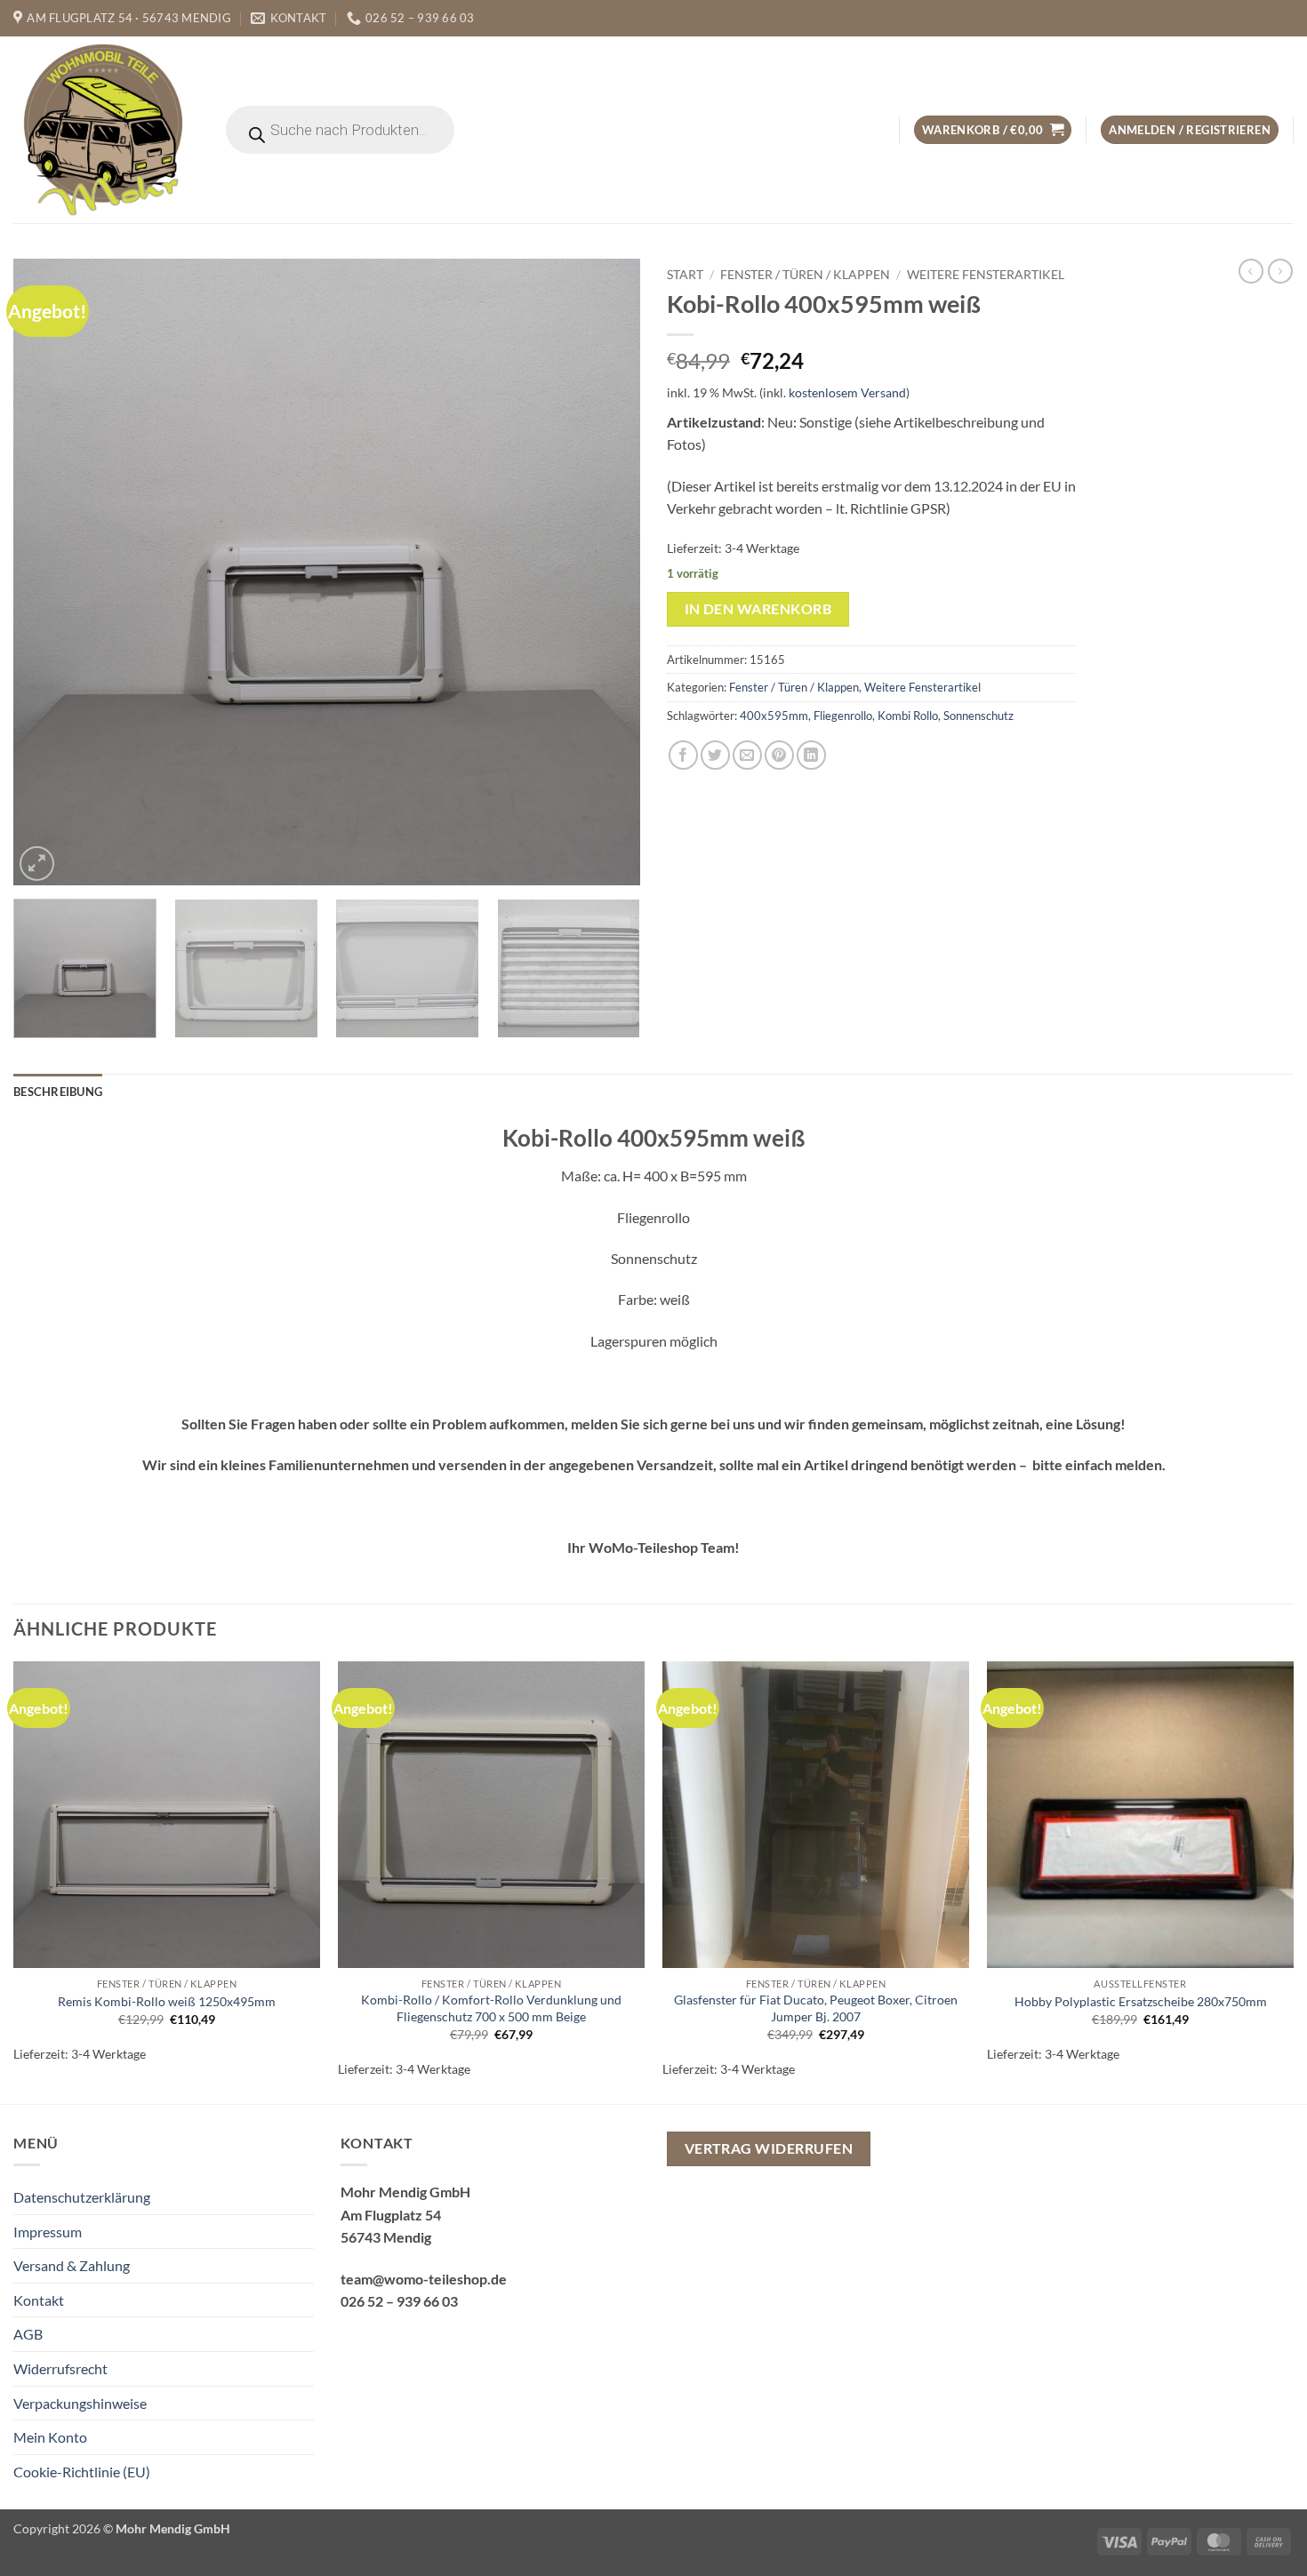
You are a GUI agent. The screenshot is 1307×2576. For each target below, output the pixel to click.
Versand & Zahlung (72, 2265)
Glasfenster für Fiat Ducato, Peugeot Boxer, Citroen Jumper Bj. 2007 (816, 2008)
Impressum (48, 2232)
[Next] (605, 572)
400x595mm (774, 716)
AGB (28, 2334)
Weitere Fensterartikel (986, 275)
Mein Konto (50, 2437)
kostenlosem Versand (847, 392)
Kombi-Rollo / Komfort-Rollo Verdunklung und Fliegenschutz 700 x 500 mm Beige (491, 2008)
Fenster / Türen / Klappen (805, 275)
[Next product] (1251, 271)
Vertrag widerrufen (769, 2148)
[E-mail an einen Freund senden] (747, 755)
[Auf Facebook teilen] (683, 755)
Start (685, 275)
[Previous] (48, 572)
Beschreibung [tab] (58, 1092)
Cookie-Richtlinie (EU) (82, 2472)
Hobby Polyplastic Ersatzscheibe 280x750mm (1141, 2001)
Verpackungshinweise (80, 2403)
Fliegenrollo (843, 716)
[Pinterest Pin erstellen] (779, 755)
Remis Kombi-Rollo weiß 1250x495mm (167, 2001)
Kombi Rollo (908, 716)
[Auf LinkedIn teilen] (811, 755)
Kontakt (39, 2300)
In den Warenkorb (758, 609)
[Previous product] (1280, 271)
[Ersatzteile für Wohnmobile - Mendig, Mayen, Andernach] (104, 130)
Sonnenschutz (978, 716)
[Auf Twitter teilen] (715, 755)
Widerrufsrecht (60, 2368)
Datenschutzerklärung (82, 2197)
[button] (993, 130)
